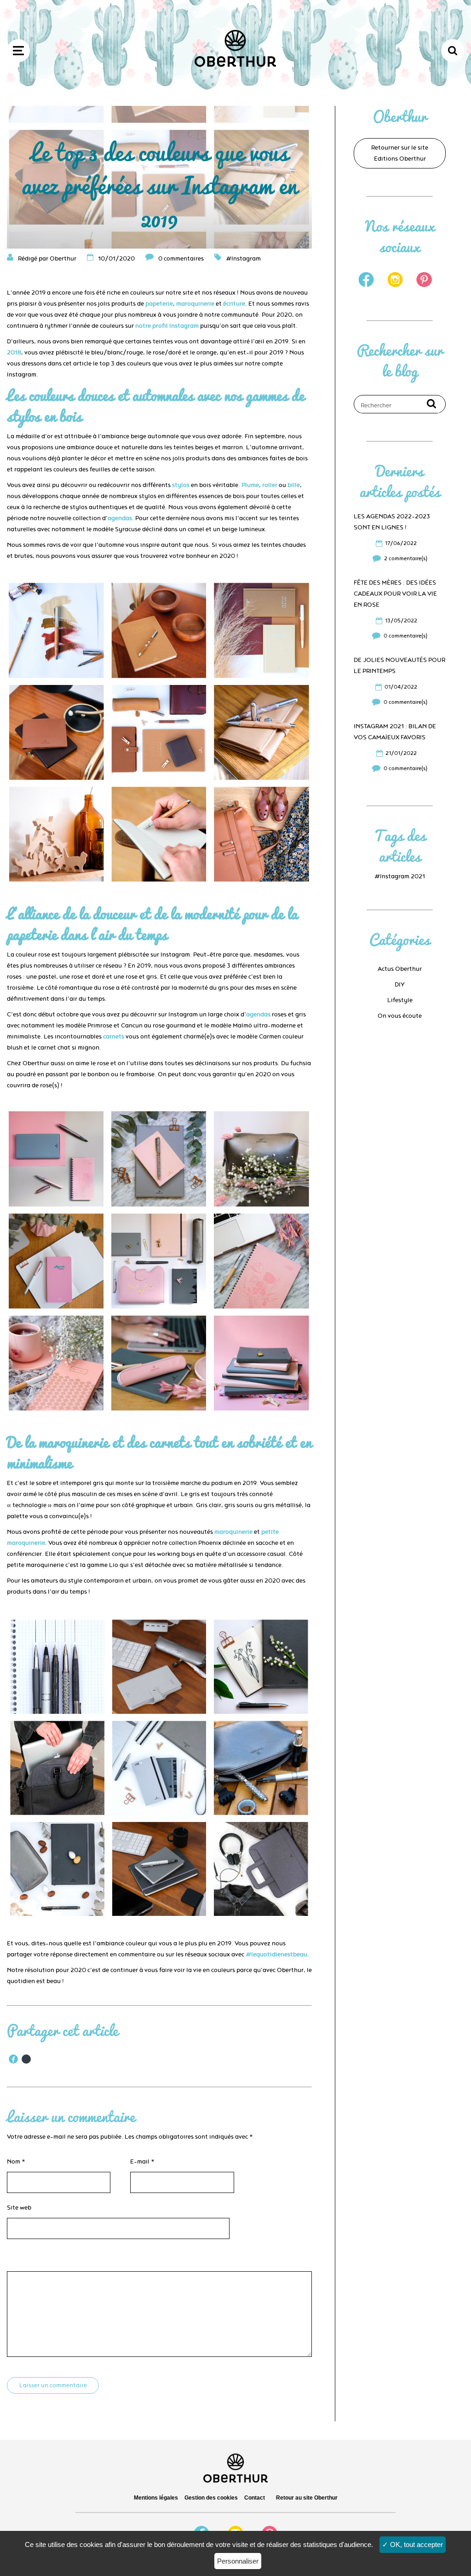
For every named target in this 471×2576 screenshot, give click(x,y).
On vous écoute (400, 1016)
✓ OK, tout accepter (413, 2544)
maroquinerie (195, 304)
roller (270, 485)
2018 (14, 353)
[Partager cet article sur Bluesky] (26, 2059)
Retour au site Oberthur (307, 2498)
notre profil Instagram (167, 326)
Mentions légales (156, 2498)
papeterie (159, 304)
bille (294, 485)
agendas (120, 518)
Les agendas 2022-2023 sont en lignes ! (392, 522)
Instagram (246, 259)
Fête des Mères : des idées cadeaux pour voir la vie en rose (395, 594)
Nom (16, 2162)
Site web (19, 2208)
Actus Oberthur (400, 969)
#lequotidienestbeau (276, 1955)
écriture (234, 304)
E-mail (142, 2162)
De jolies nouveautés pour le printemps (399, 666)
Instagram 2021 (402, 876)
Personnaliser (238, 2561)
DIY (400, 985)
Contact (255, 2498)
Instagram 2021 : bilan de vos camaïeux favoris (395, 732)
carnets (114, 1037)
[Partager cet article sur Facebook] (13, 2059)
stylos (181, 485)
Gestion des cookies (211, 2498)
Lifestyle (400, 1000)
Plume (250, 485)
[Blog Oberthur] (235, 65)
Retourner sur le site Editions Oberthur (400, 153)
